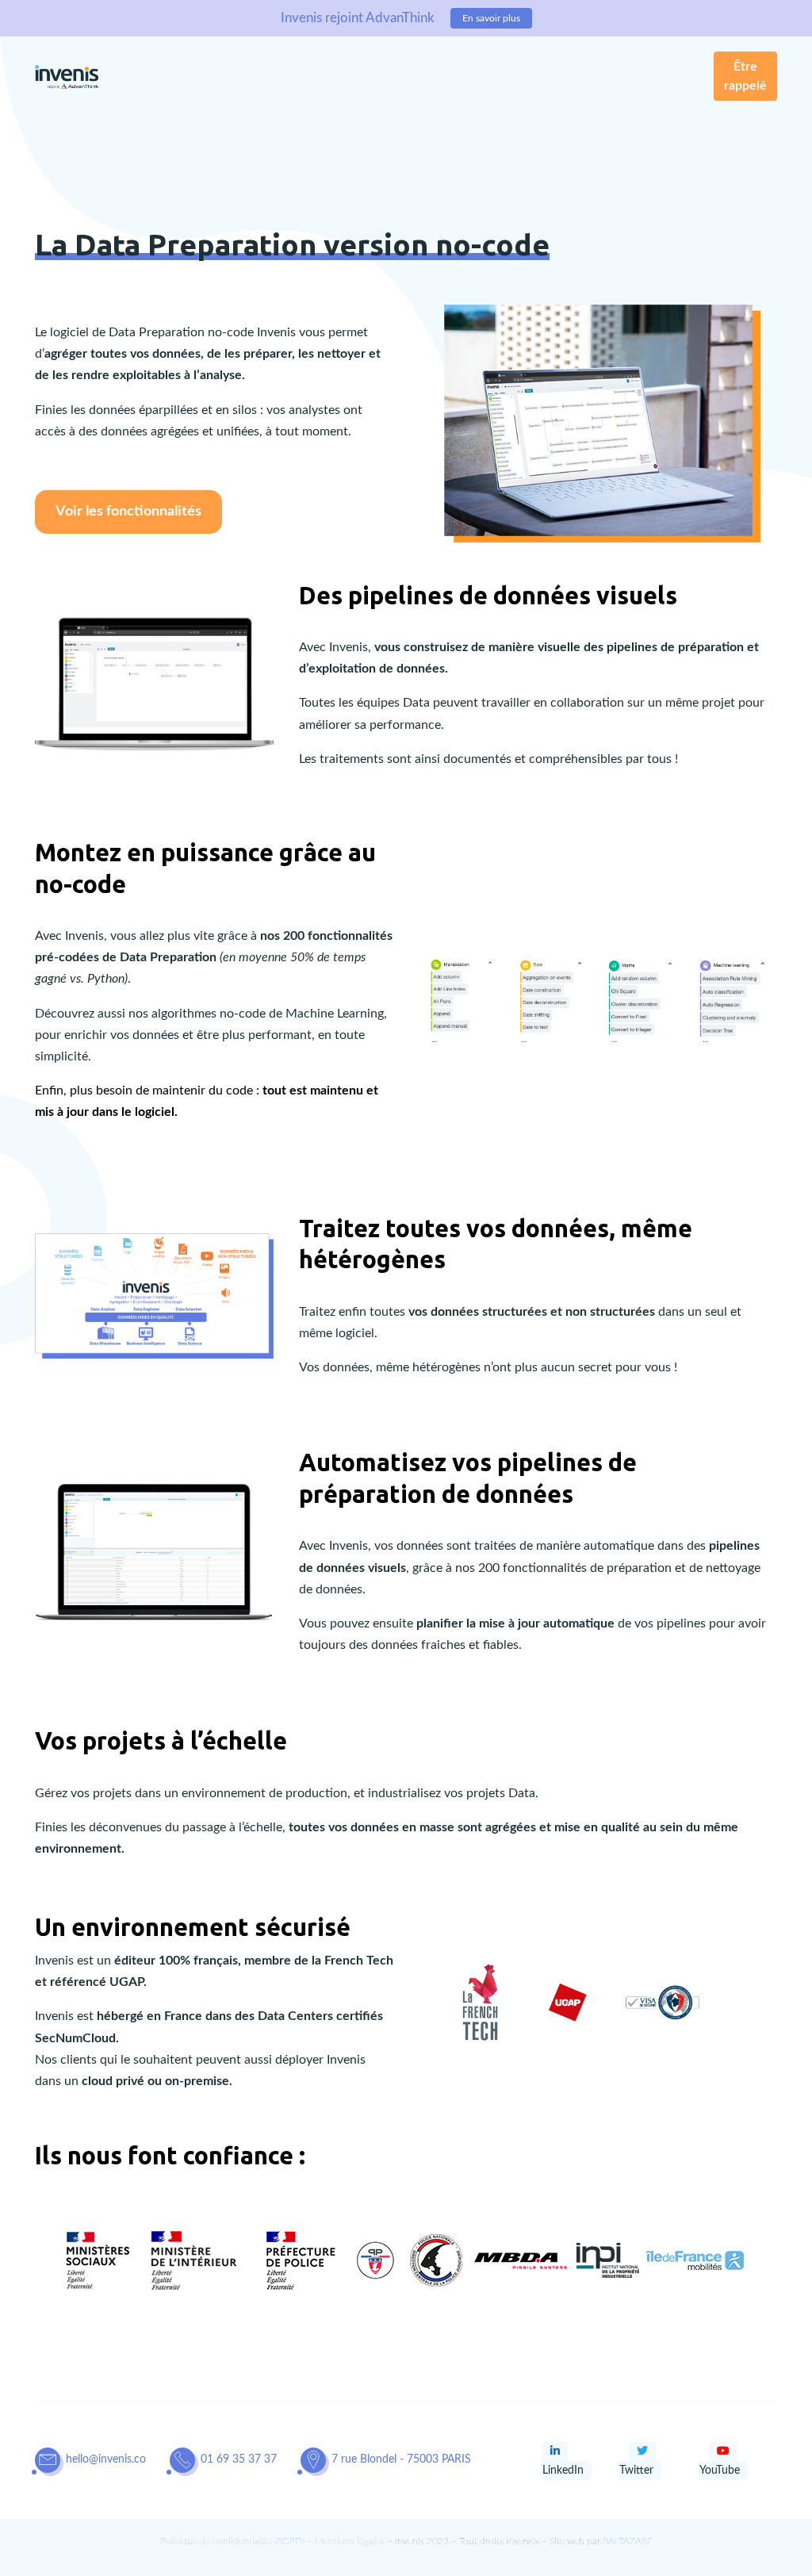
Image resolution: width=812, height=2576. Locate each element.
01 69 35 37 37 (239, 2459)
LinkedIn (563, 2471)
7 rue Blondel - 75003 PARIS (401, 2459)
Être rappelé (745, 76)
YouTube (720, 2471)
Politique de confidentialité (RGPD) (232, 2541)
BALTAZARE (628, 2541)
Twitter (636, 2471)
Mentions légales (350, 2541)
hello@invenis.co (106, 2459)
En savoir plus (491, 18)
